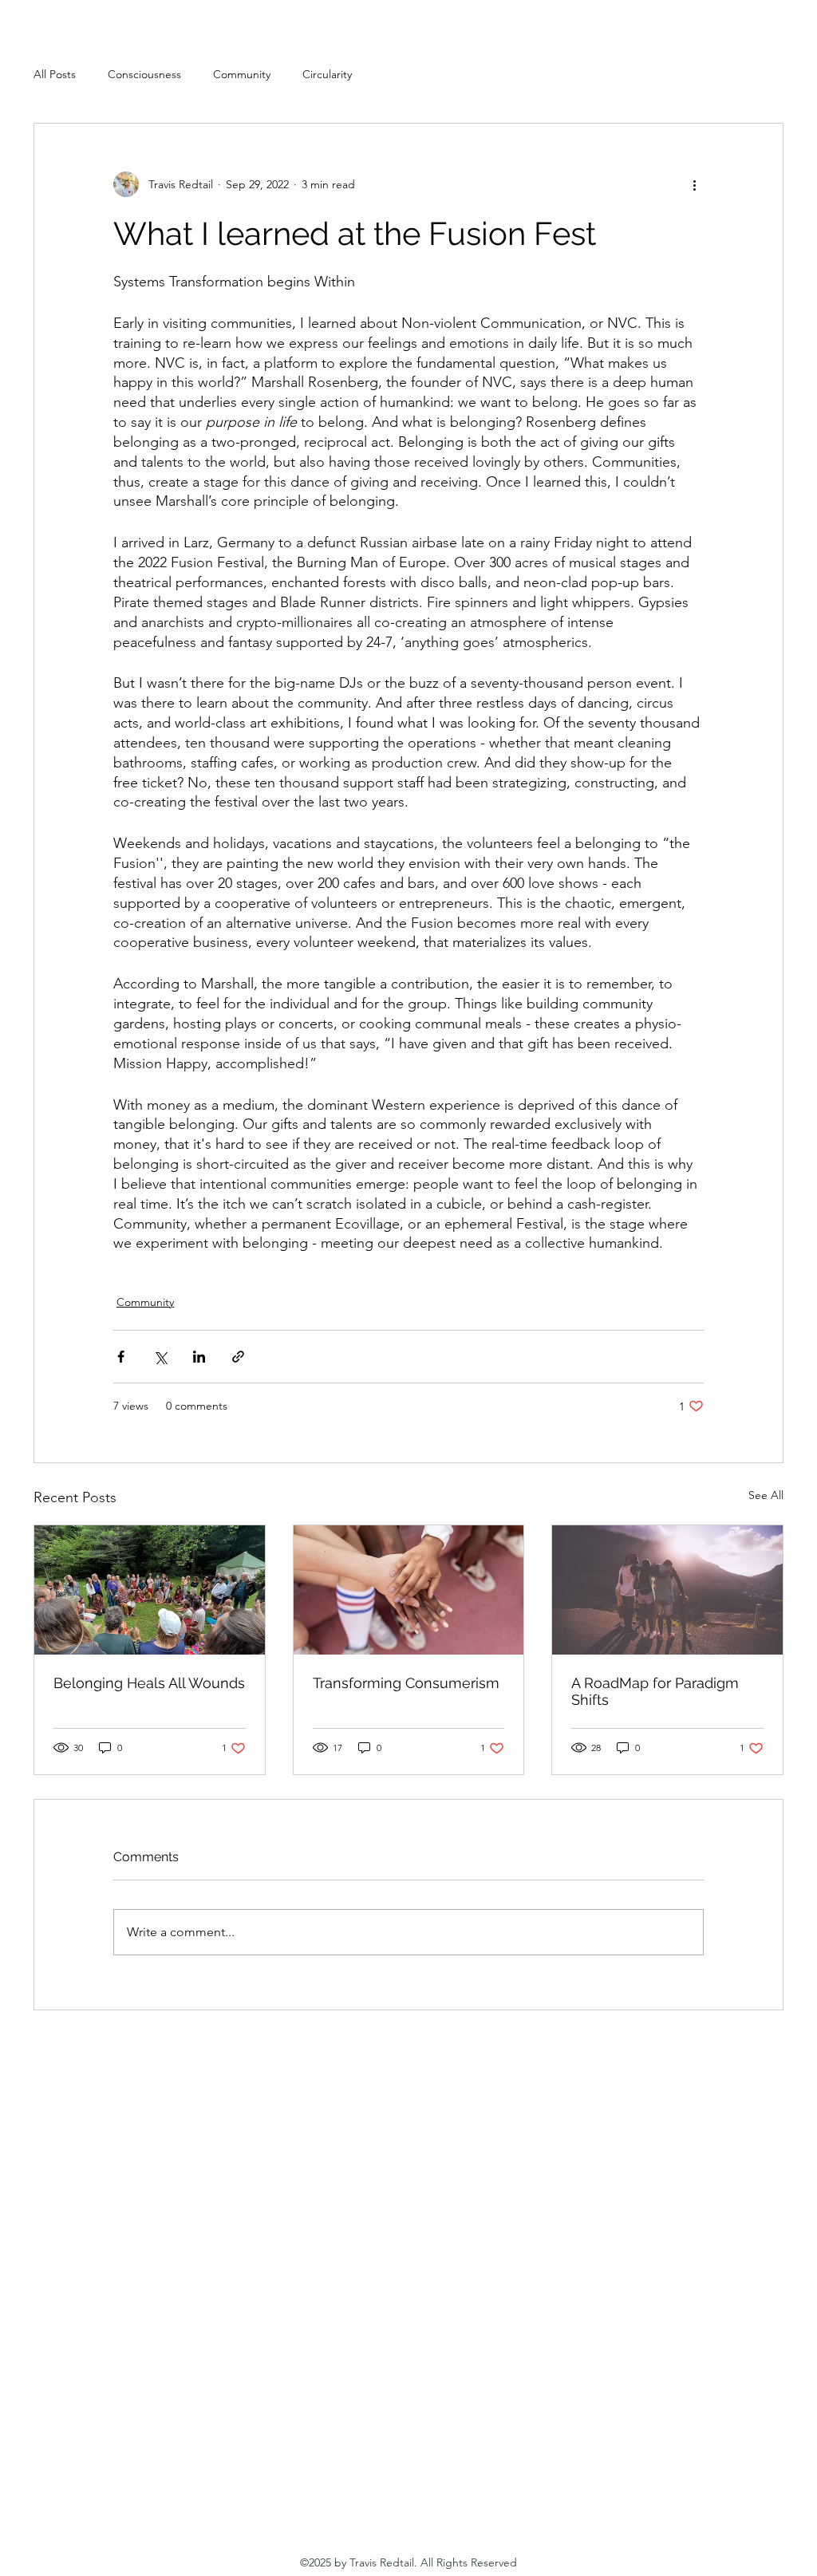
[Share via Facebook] (121, 1357)
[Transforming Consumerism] (409, 1590)
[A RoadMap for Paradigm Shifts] (667, 1590)
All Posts (55, 74)
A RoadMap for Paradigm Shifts (655, 1691)
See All (766, 1495)
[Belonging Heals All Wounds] (150, 1590)
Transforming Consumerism (406, 1683)
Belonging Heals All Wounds (149, 1683)
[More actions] (694, 184)
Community (242, 74)
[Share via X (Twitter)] (160, 1357)
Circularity (327, 74)
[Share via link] (238, 1357)
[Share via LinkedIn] (199, 1357)
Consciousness (144, 74)
